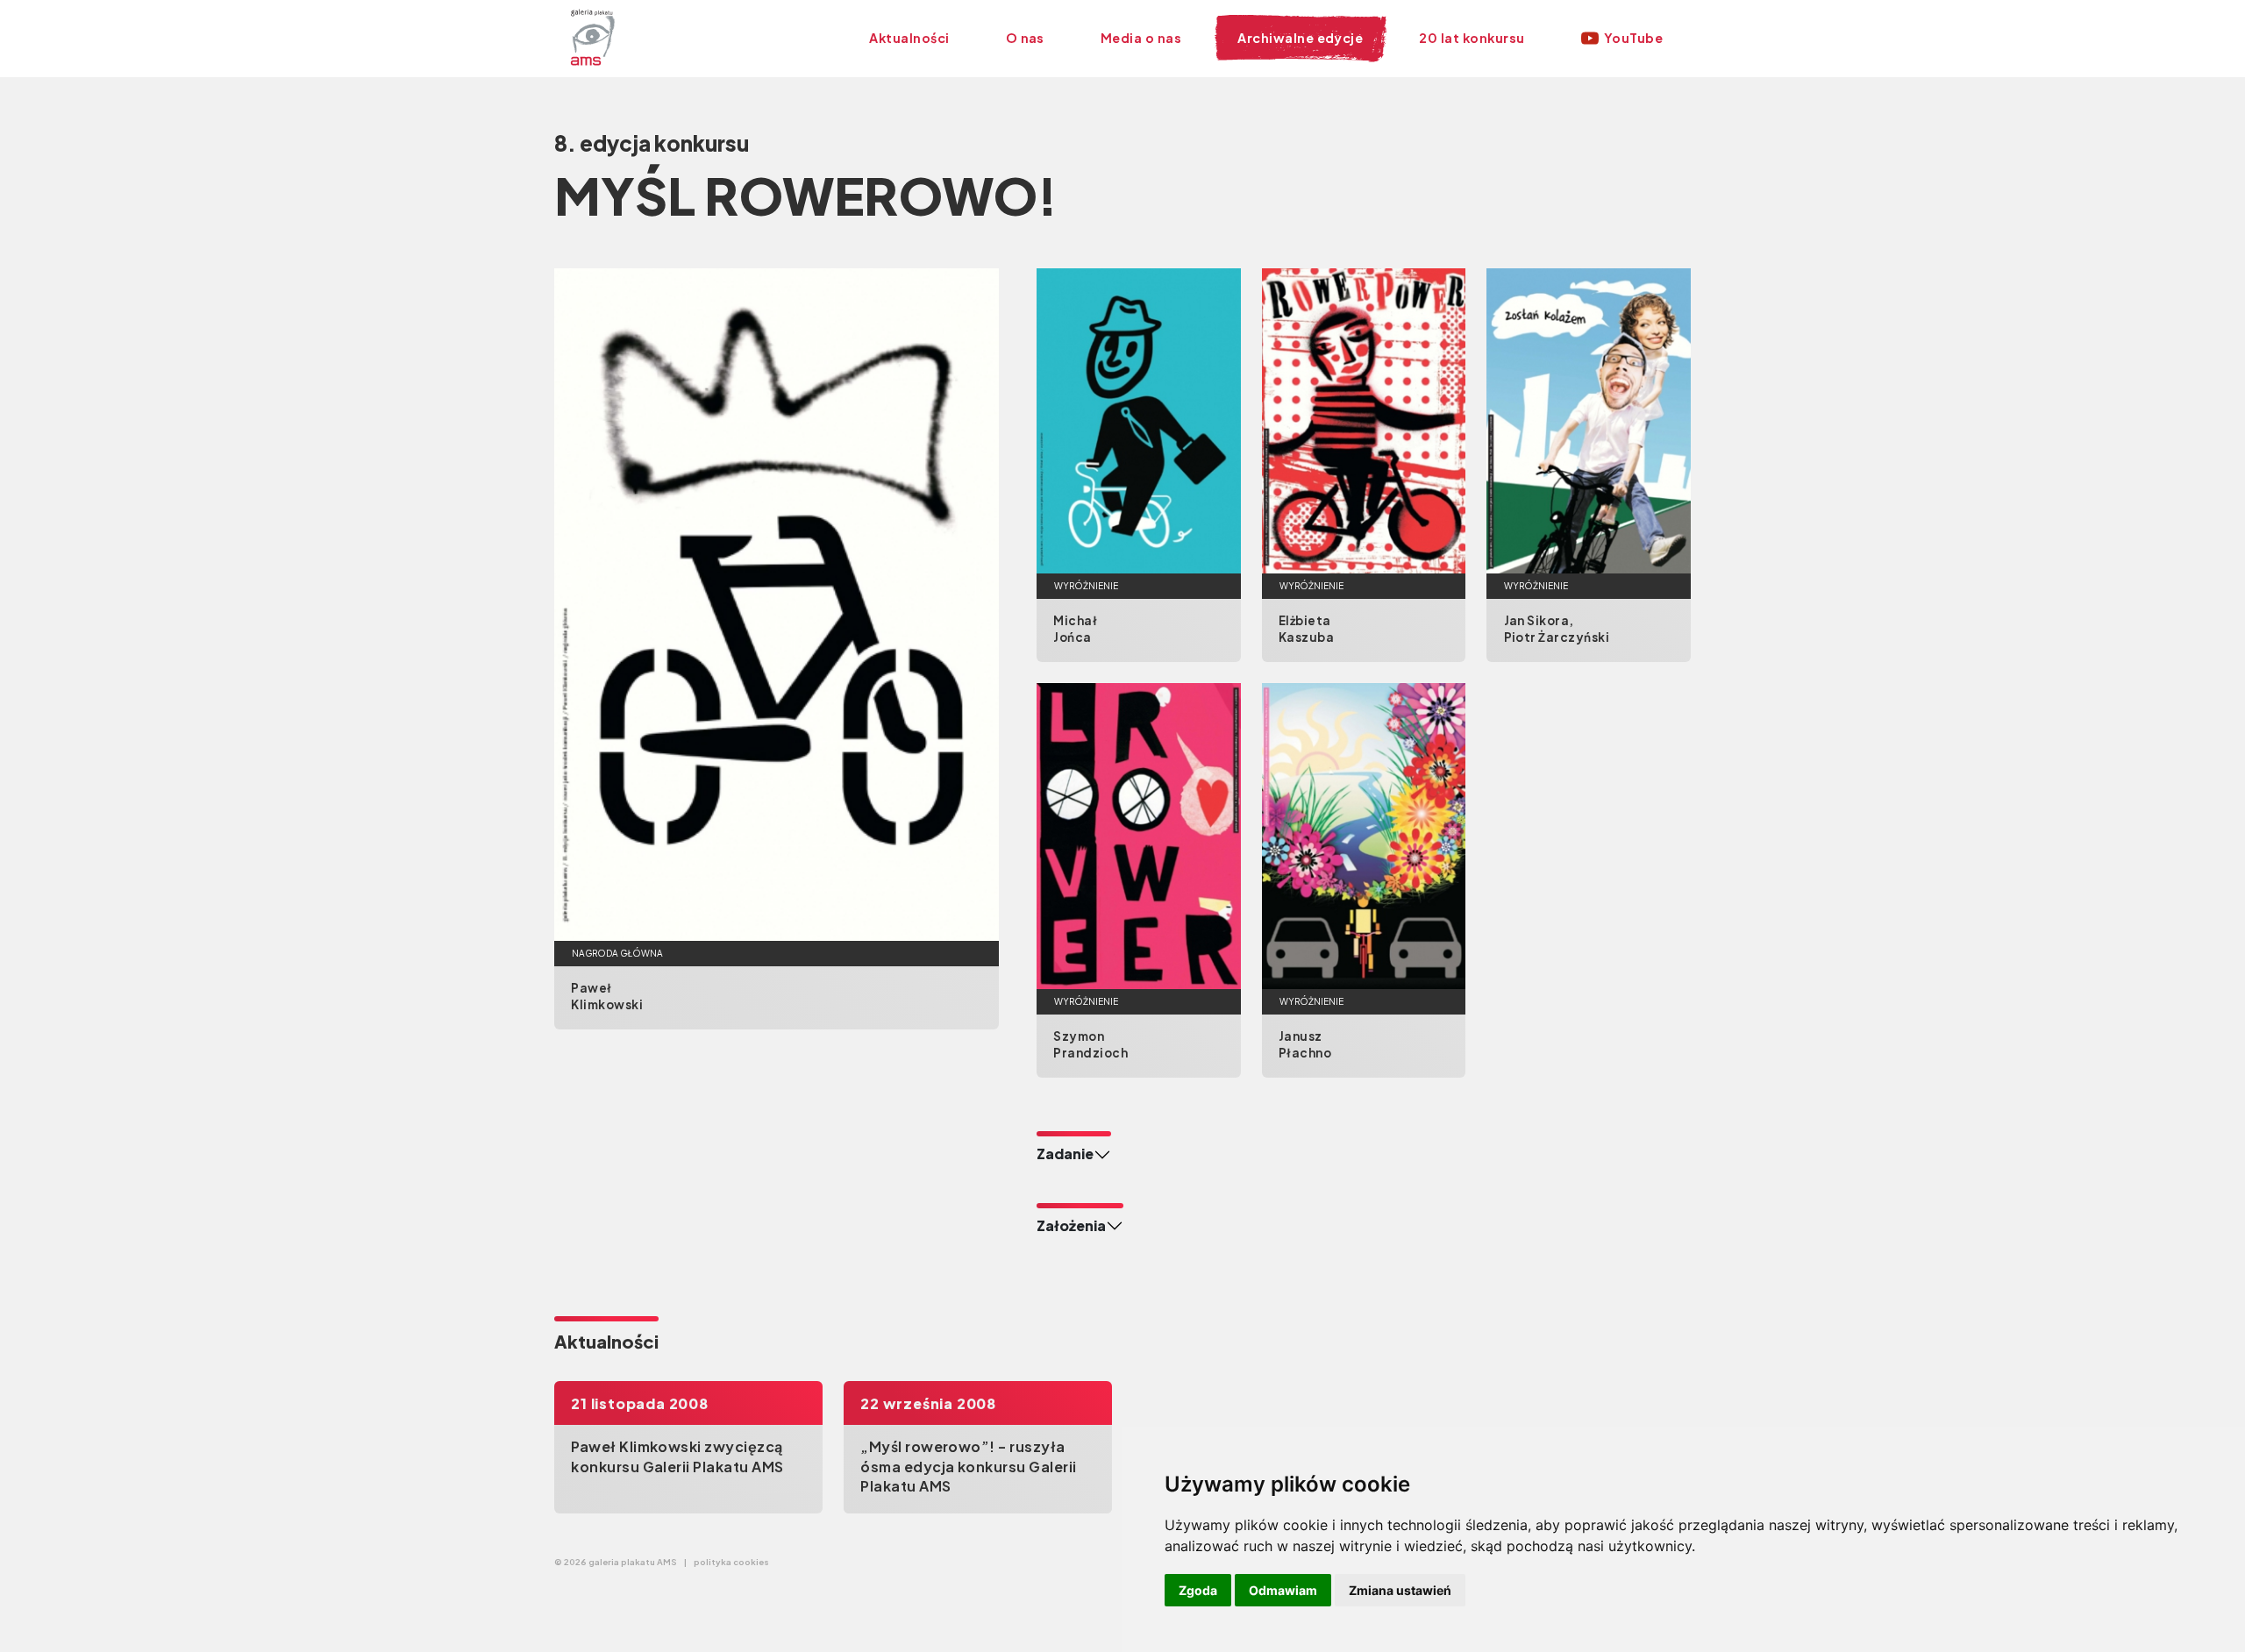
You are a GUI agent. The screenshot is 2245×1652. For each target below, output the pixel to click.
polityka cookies (731, 1562)
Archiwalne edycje (1300, 38)
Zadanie (1065, 1154)
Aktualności (909, 38)
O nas (1025, 38)
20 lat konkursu (1472, 38)
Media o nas (1141, 38)
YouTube (1633, 38)
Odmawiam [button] (1283, 1590)
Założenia (1071, 1226)
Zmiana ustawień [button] (1400, 1590)
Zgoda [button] (1198, 1590)
